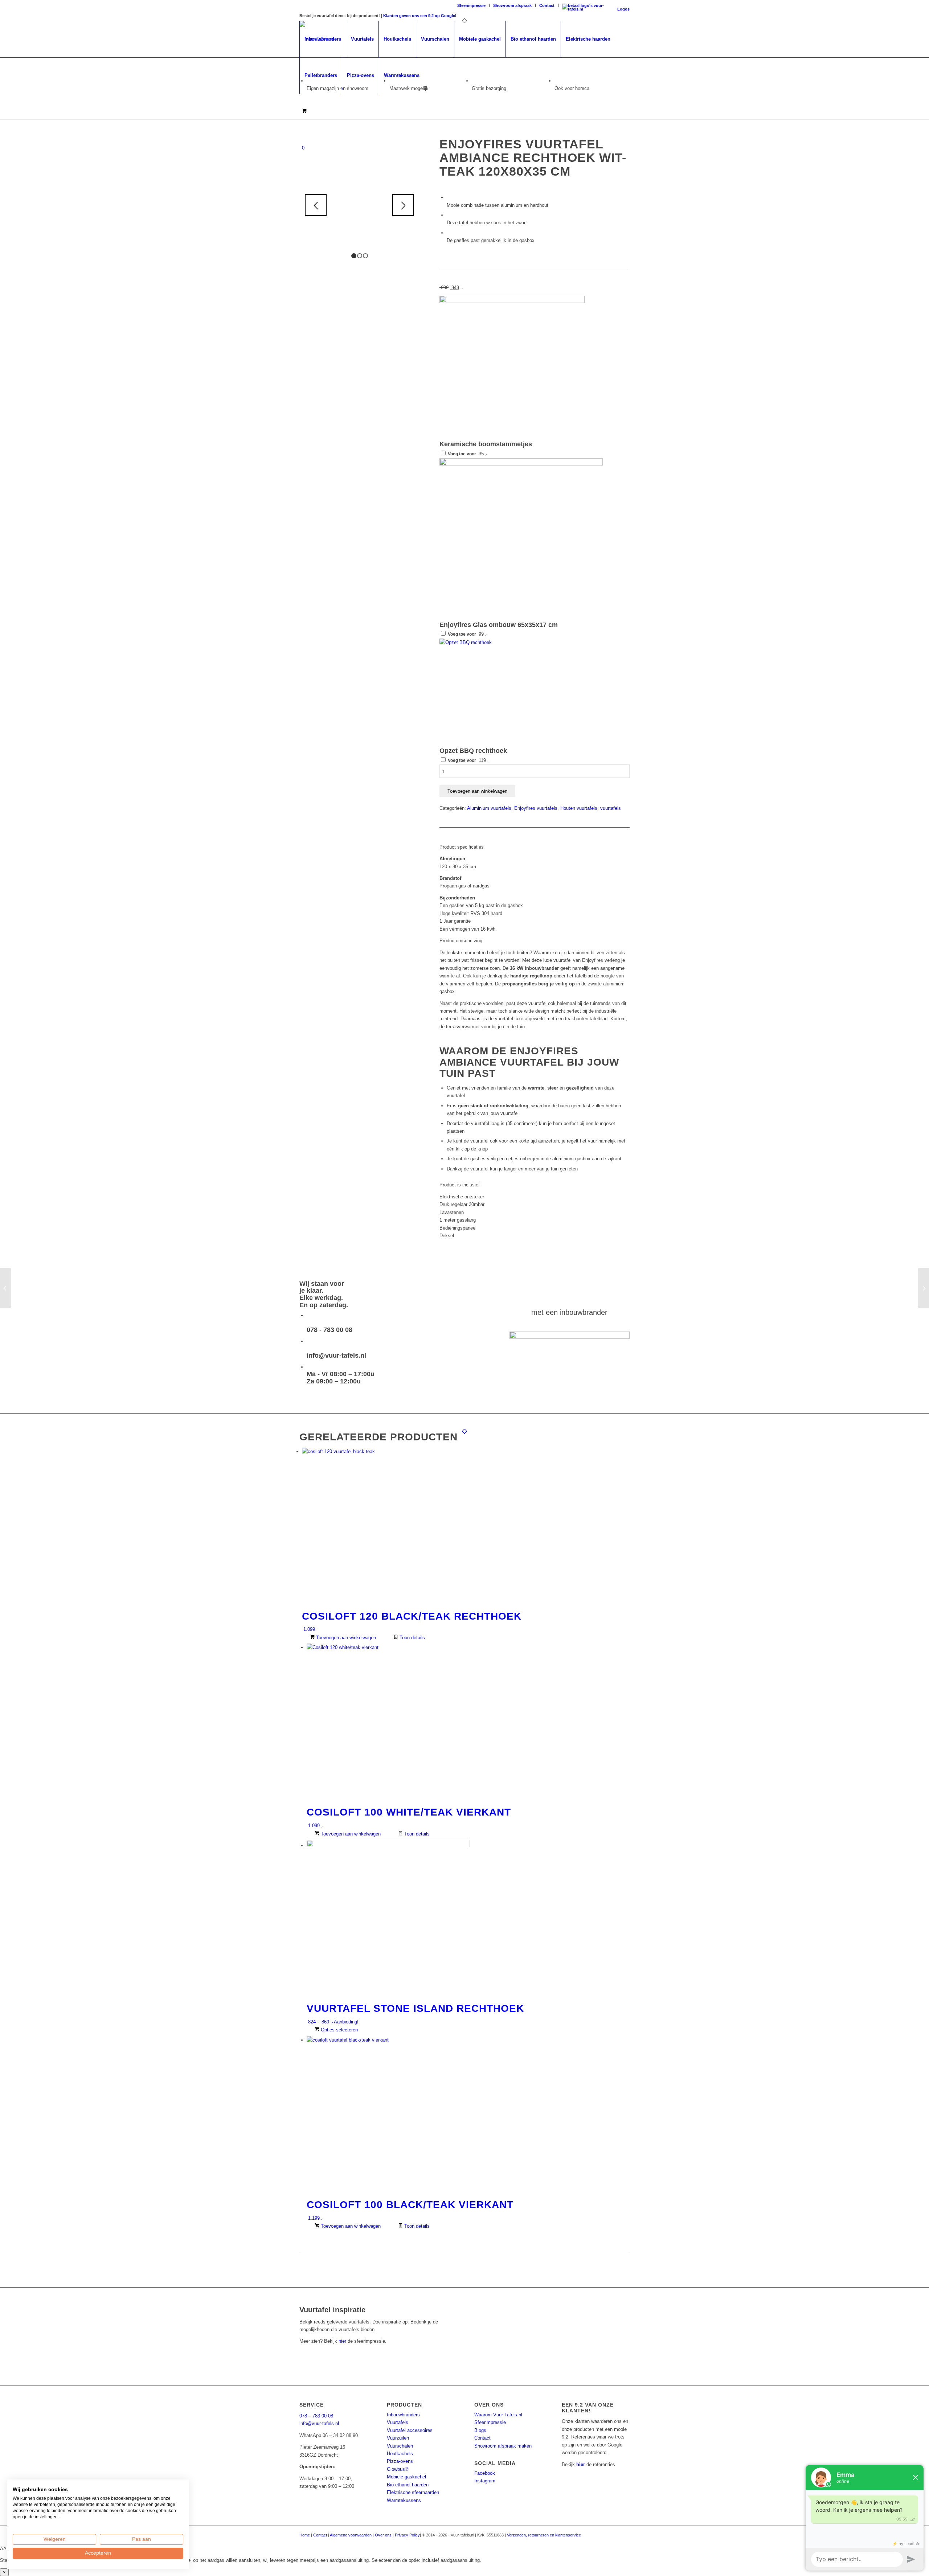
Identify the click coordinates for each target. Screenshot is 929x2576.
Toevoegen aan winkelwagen (477, 791)
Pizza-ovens (400, 2461)
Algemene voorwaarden (351, 2535)
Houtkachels (400, 2454)
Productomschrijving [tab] (461, 941)
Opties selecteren (339, 2030)
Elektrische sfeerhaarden (413, 2492)
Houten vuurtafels (579, 808)
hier (342, 2341)
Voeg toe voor (467, 454)
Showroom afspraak (512, 5)
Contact (547, 5)
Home (305, 2535)
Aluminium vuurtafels (489, 808)
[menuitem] (472, 5)
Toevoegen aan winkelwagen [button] (345, 1638)
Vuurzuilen (398, 2438)
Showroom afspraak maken (503, 2446)
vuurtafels (611, 808)
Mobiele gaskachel (406, 2477)
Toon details (412, 1638)
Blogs (480, 2430)
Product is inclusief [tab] (460, 1185)
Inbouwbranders (403, 2415)
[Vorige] (316, 205)
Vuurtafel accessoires (410, 2430)
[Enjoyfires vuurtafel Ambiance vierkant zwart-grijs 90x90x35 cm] (923, 1288)
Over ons (383, 2535)
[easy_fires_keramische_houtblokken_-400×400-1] (512, 301)
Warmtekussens (404, 2500)
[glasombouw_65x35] (521, 464)
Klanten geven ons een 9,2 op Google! (420, 16)
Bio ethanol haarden (408, 2485)
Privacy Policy (407, 2535)
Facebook (485, 2473)
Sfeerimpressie (471, 5)
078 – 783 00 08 (316, 2416)
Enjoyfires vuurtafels (536, 808)
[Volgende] (403, 205)
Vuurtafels (398, 2422)
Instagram (485, 2481)
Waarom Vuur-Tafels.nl (498, 2415)
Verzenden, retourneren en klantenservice (544, 2535)
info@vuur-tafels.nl (336, 1355)
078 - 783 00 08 (330, 1330)
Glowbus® (398, 2469)
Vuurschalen (400, 2446)
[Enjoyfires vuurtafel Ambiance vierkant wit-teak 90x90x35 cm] (6, 1288)
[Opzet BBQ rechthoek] (494, 642)
